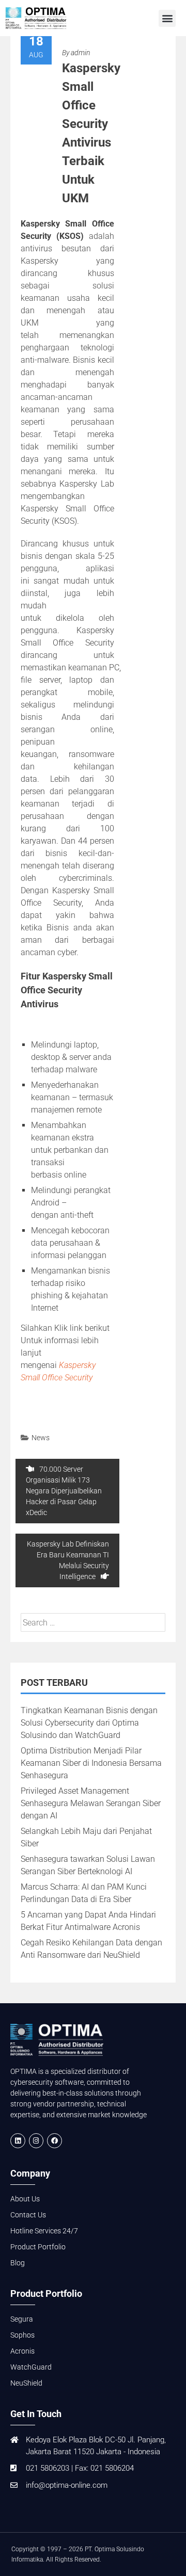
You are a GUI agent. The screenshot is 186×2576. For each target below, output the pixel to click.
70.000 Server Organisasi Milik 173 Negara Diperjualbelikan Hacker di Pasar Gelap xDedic (64, 1491)
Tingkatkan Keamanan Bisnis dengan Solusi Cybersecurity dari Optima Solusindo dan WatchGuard (89, 1723)
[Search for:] (93, 1623)
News (41, 1438)
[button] (167, 18)
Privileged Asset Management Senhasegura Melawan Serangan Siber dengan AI (91, 1803)
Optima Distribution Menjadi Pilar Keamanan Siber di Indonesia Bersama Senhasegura (91, 1763)
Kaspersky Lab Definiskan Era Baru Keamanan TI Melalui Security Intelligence (68, 1560)
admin (80, 53)
